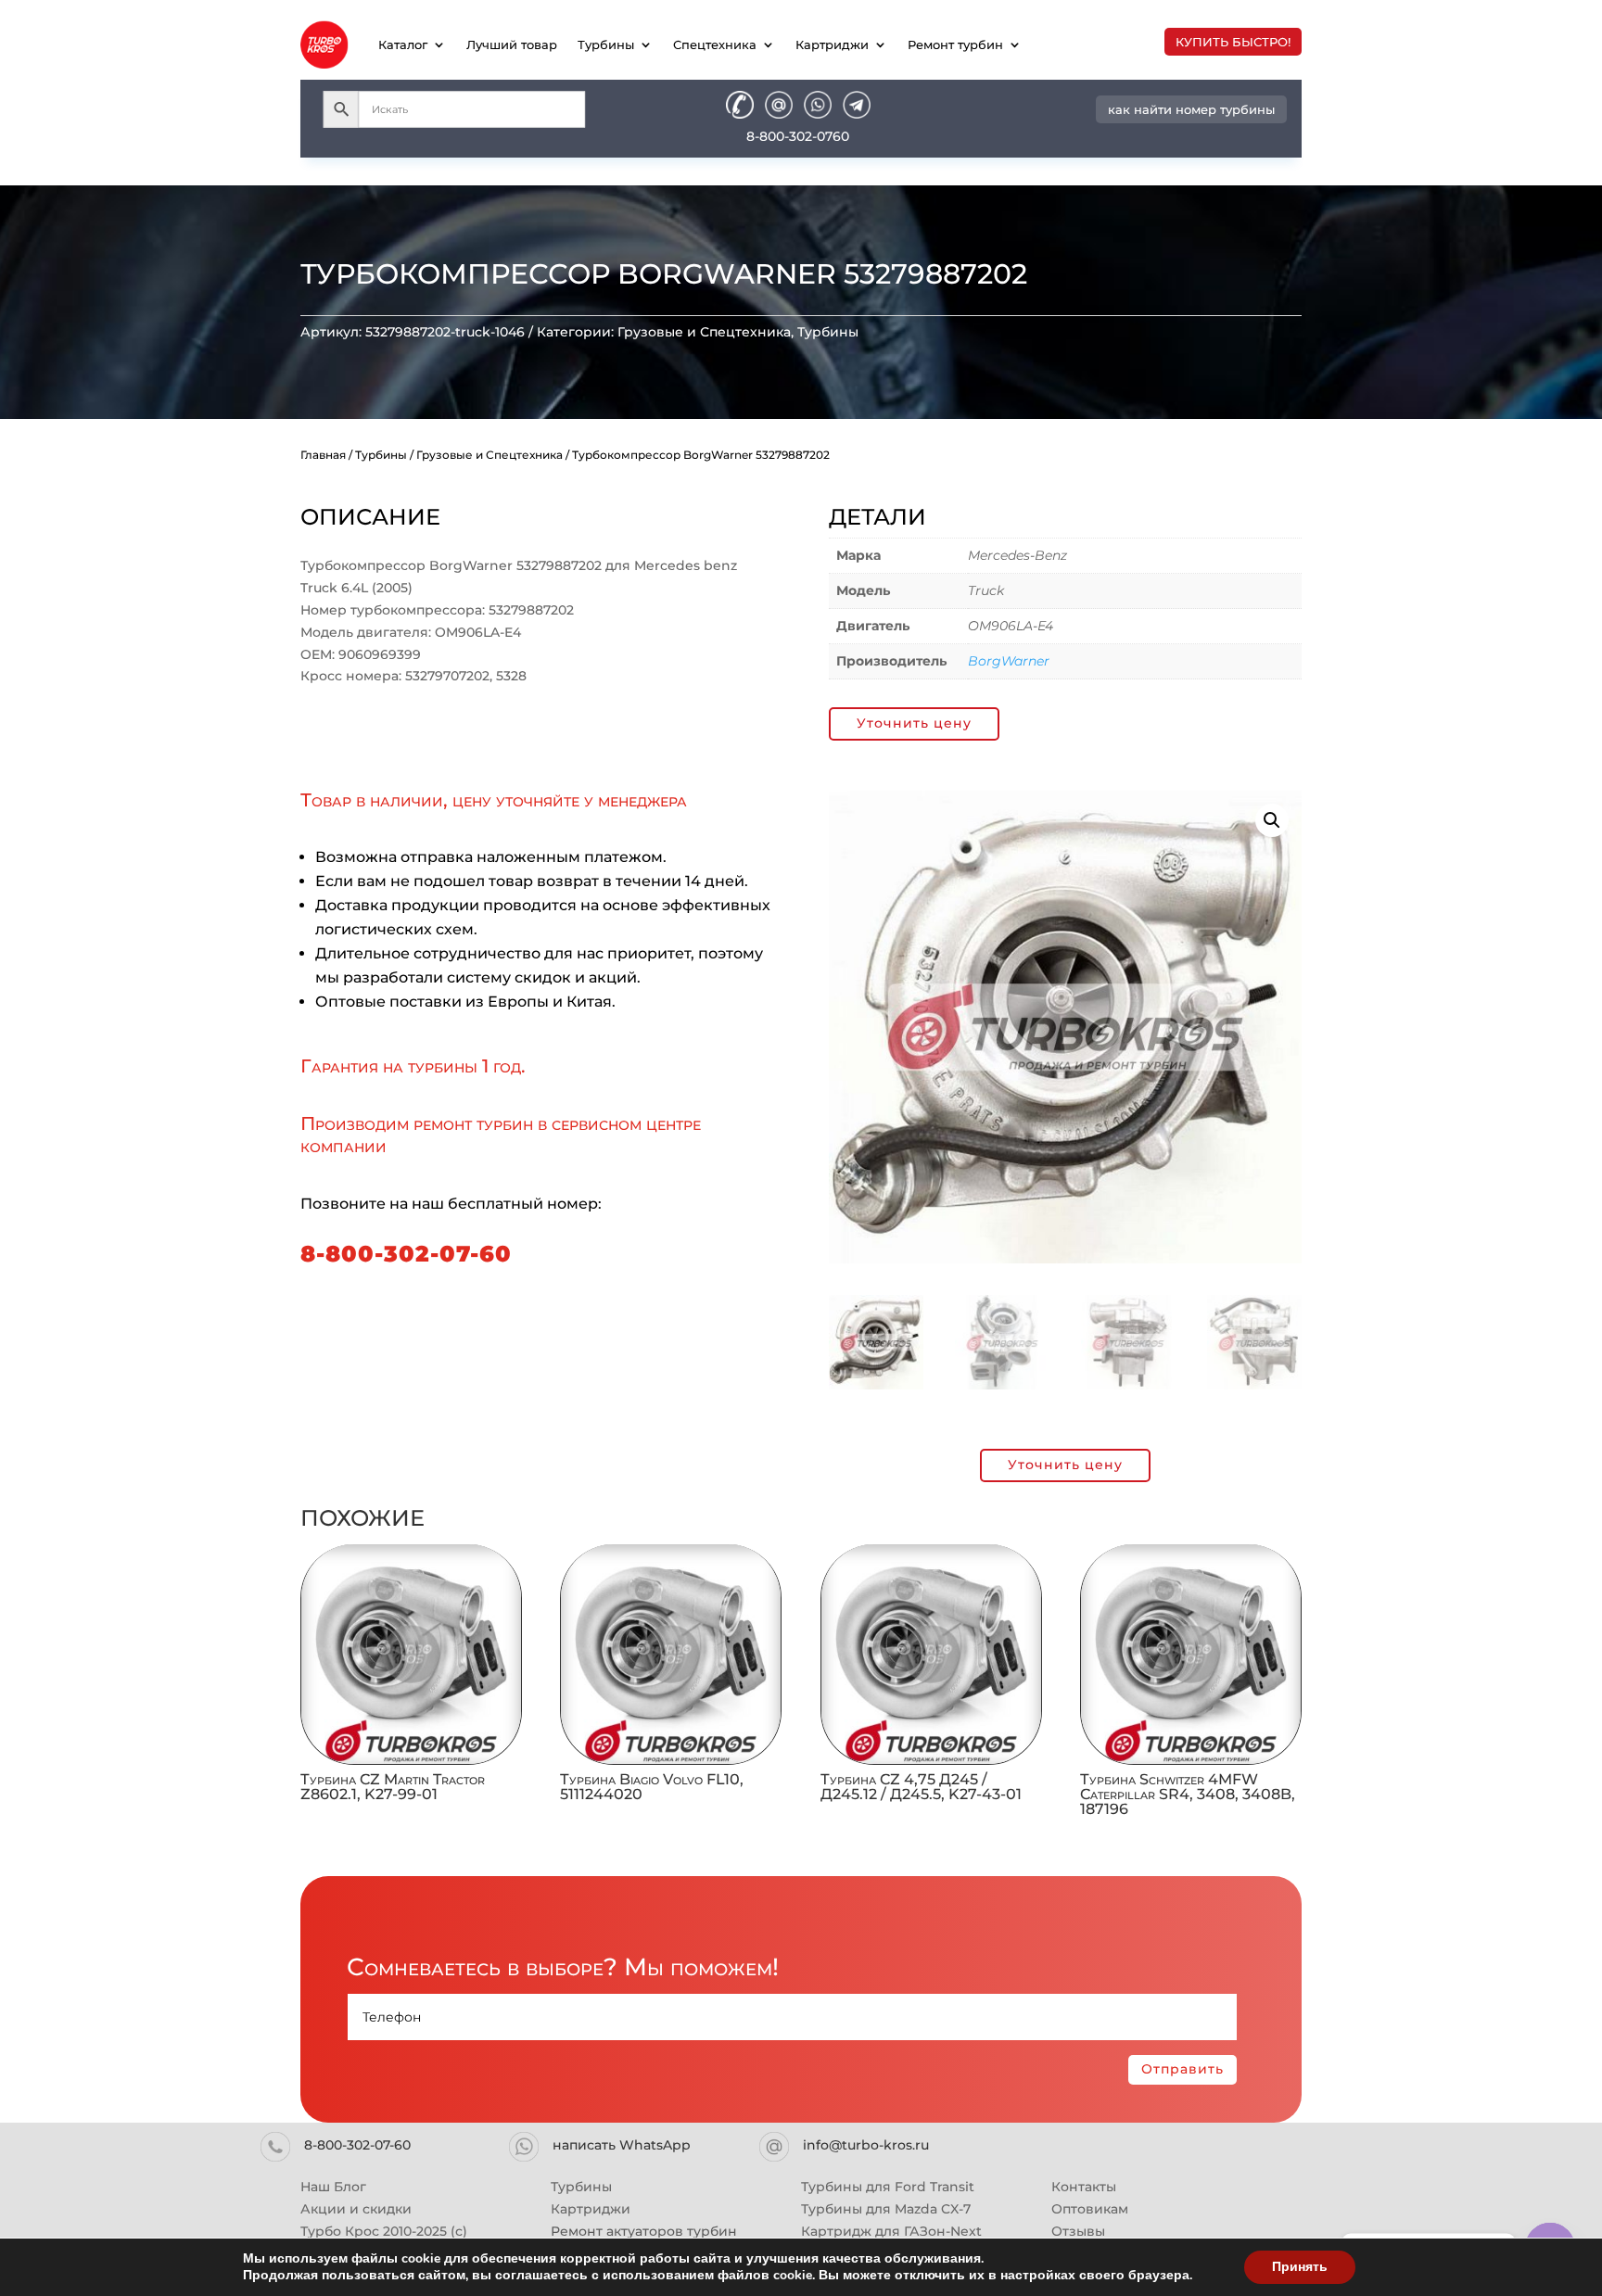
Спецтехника (715, 44)
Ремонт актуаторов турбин (644, 2231)
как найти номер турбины (1191, 109)
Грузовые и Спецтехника (704, 332)
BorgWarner (1009, 661)
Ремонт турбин (955, 44)
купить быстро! (1233, 42)
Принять (1300, 2267)
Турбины (606, 44)
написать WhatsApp (622, 2145)
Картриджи (832, 44)
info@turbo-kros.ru (866, 2145)
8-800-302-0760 (798, 136)
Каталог (403, 44)
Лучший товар (512, 44)
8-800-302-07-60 (406, 1254)
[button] (1272, 820)
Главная (323, 455)
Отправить (1182, 2069)
